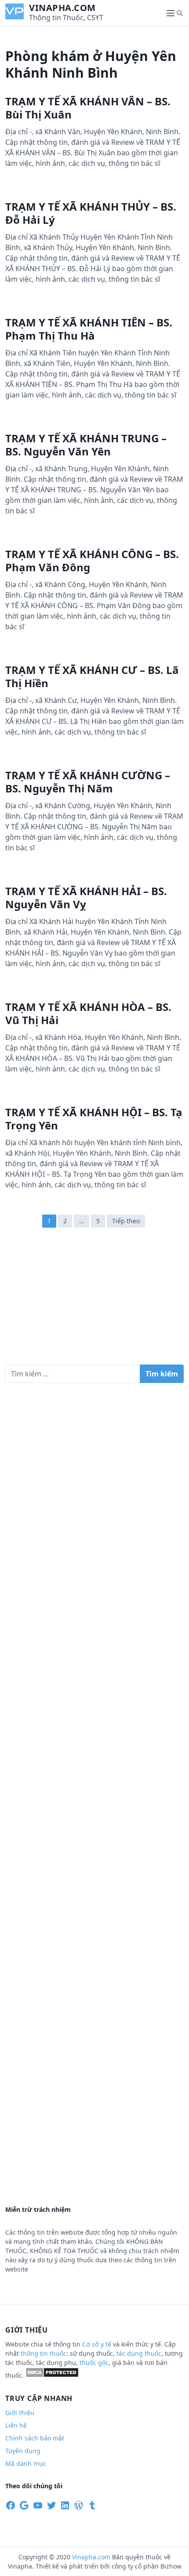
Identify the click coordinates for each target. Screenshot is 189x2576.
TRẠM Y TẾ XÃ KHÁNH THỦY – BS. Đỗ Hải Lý (91, 213)
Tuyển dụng (23, 2451)
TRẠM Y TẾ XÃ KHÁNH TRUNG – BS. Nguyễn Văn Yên (86, 445)
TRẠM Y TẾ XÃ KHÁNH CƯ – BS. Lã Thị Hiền (92, 676)
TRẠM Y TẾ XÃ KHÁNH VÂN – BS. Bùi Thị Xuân (88, 108)
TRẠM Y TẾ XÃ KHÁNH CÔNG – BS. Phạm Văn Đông (92, 561)
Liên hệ (16, 2425)
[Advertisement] (94, 1301)
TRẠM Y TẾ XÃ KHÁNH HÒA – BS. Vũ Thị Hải (88, 1013)
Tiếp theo (126, 1221)
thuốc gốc (94, 2363)
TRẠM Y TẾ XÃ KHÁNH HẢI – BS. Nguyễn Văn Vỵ (86, 897)
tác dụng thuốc (139, 2353)
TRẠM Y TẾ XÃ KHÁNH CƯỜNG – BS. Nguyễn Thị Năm (88, 782)
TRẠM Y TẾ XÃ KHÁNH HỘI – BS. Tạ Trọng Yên (94, 1119)
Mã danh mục (26, 2463)
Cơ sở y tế (98, 2344)
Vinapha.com (62, 8)
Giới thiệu (20, 2413)
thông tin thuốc (44, 2353)
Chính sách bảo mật (35, 2438)
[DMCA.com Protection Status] (52, 2375)
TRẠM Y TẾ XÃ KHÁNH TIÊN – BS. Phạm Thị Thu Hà (89, 329)
